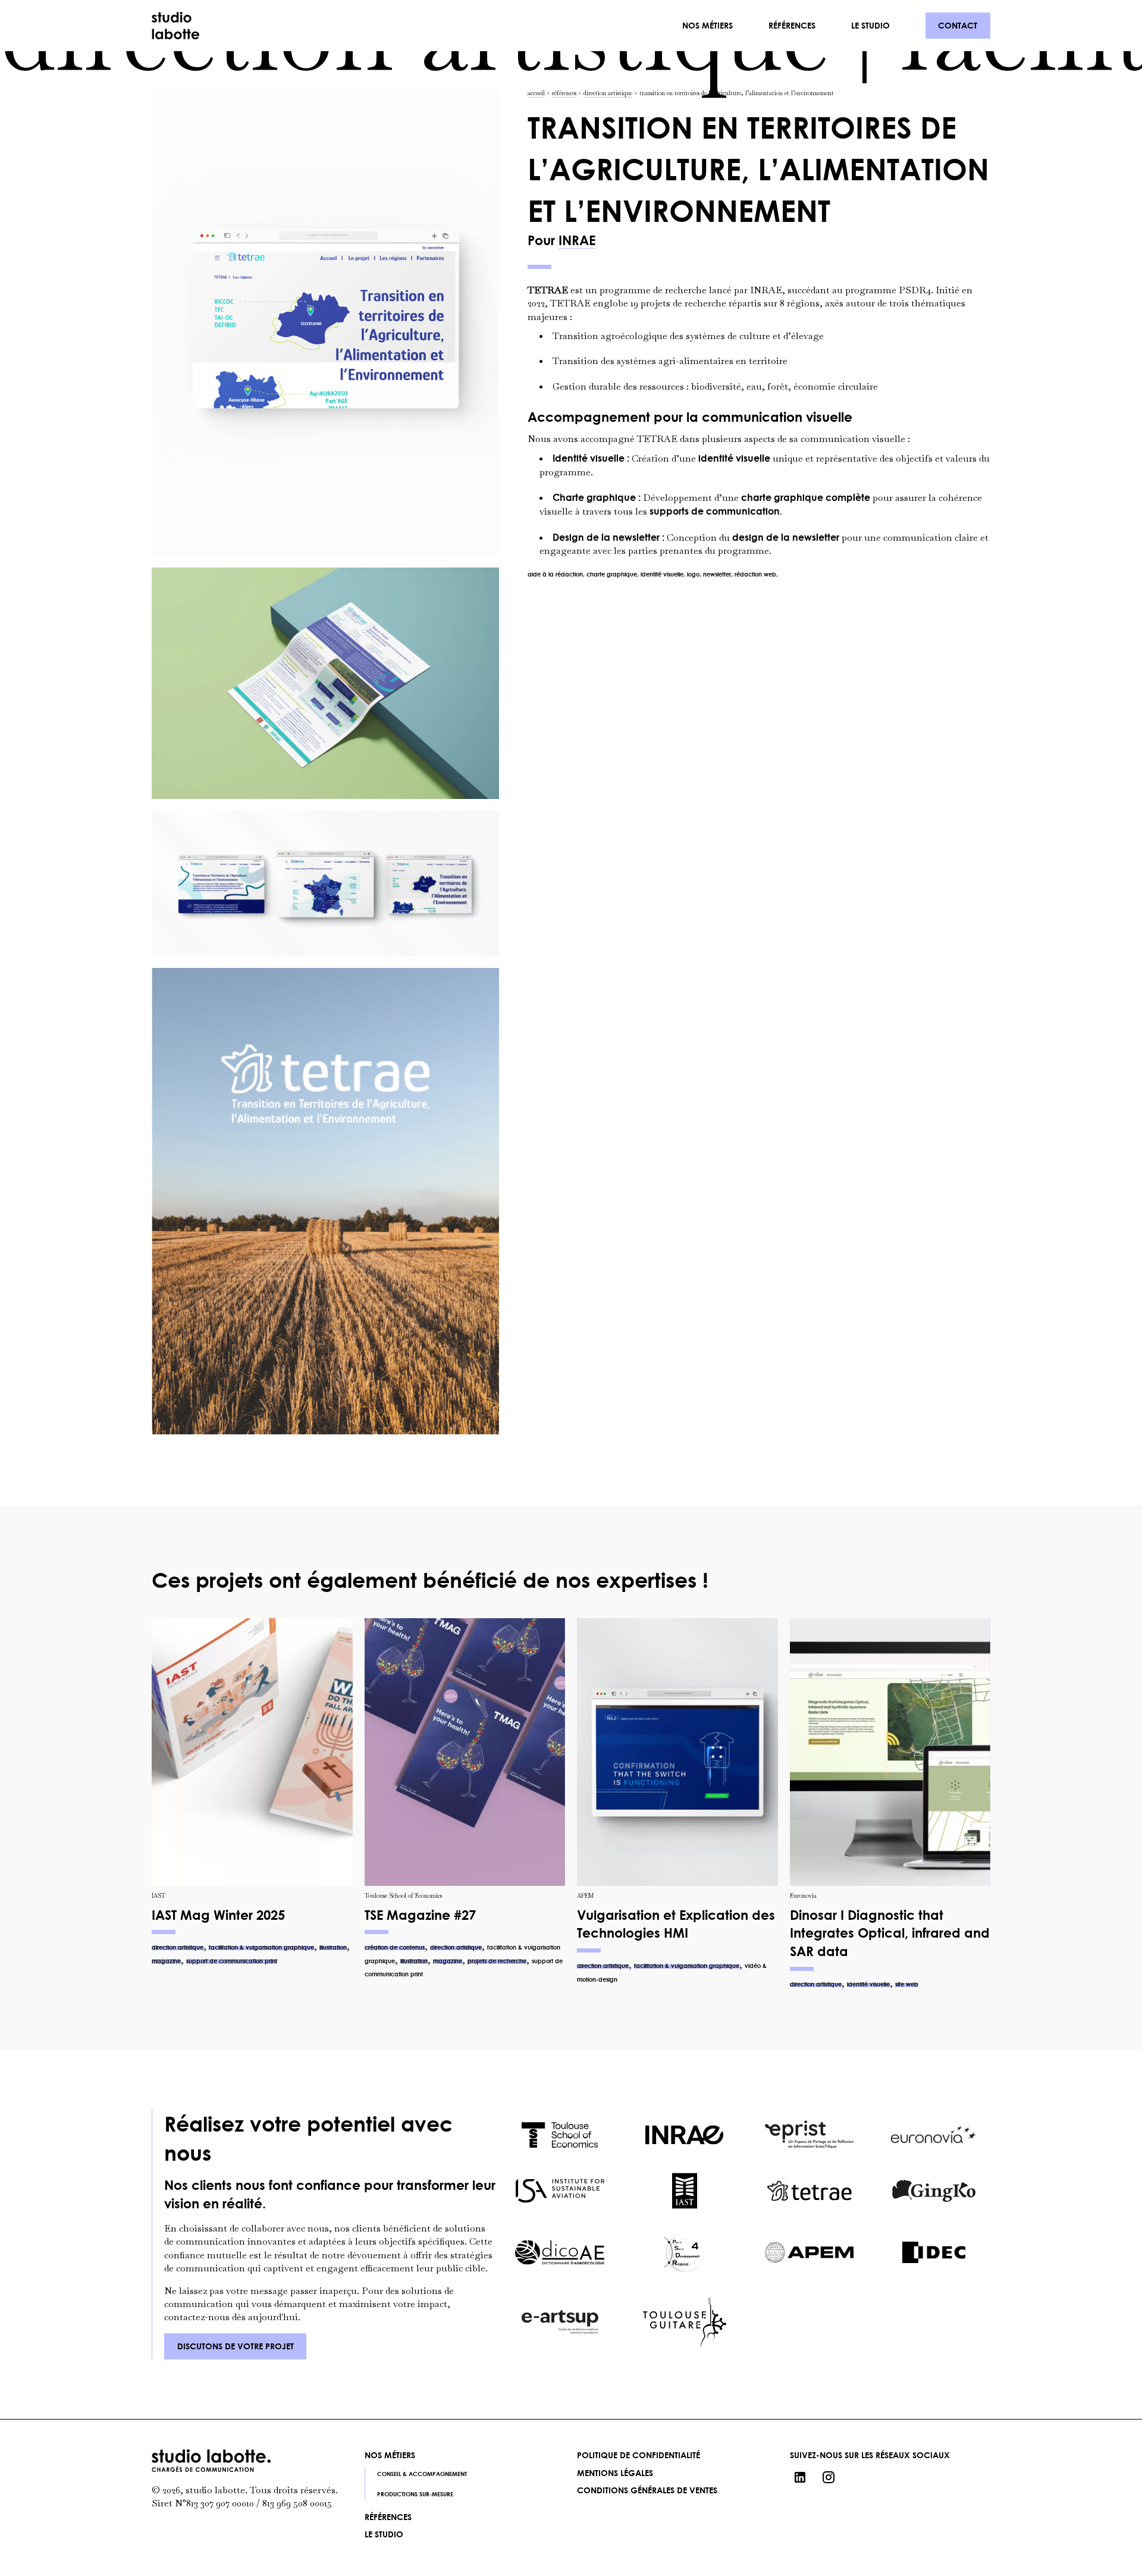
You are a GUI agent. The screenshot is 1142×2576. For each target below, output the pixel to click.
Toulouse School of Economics (403, 1896)
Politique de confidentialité (639, 2455)
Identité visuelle (868, 1984)
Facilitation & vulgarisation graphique (261, 1947)
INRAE (577, 240)
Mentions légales (615, 2473)
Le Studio (870, 25)
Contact (958, 25)
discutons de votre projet (236, 2346)
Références (792, 25)
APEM (585, 1896)
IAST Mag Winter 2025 (218, 1915)
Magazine (166, 1961)
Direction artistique (178, 1947)
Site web (907, 1984)
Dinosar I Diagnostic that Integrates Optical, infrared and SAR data (890, 1933)
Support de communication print (232, 1961)
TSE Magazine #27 (420, 1915)
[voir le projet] (252, 1752)
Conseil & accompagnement (759, 43)
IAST (159, 1896)
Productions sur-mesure (749, 63)
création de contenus (395, 1947)
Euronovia (803, 1896)
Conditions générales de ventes (647, 2490)
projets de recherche (497, 1961)
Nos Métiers (390, 2455)
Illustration (333, 1947)
